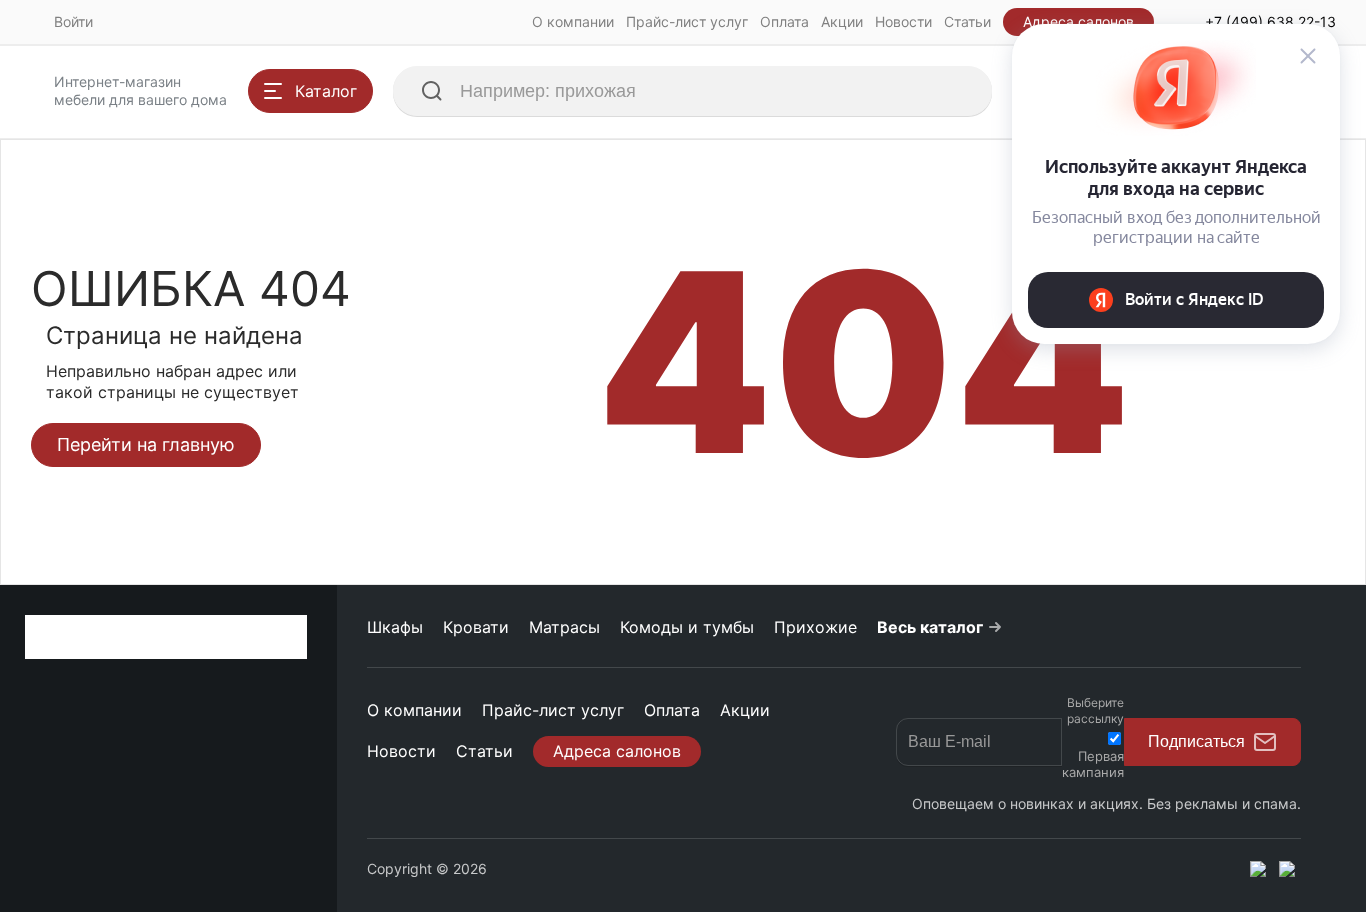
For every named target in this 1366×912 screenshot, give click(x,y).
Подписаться (1196, 741)
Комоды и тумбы (687, 627)
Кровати (476, 627)
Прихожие (815, 627)
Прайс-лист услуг (687, 21)
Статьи (967, 21)
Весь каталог (930, 627)
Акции (842, 21)
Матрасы (564, 627)
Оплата (784, 21)
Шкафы (395, 627)
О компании (573, 21)
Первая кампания (1093, 764)
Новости (903, 21)
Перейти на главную (146, 444)
